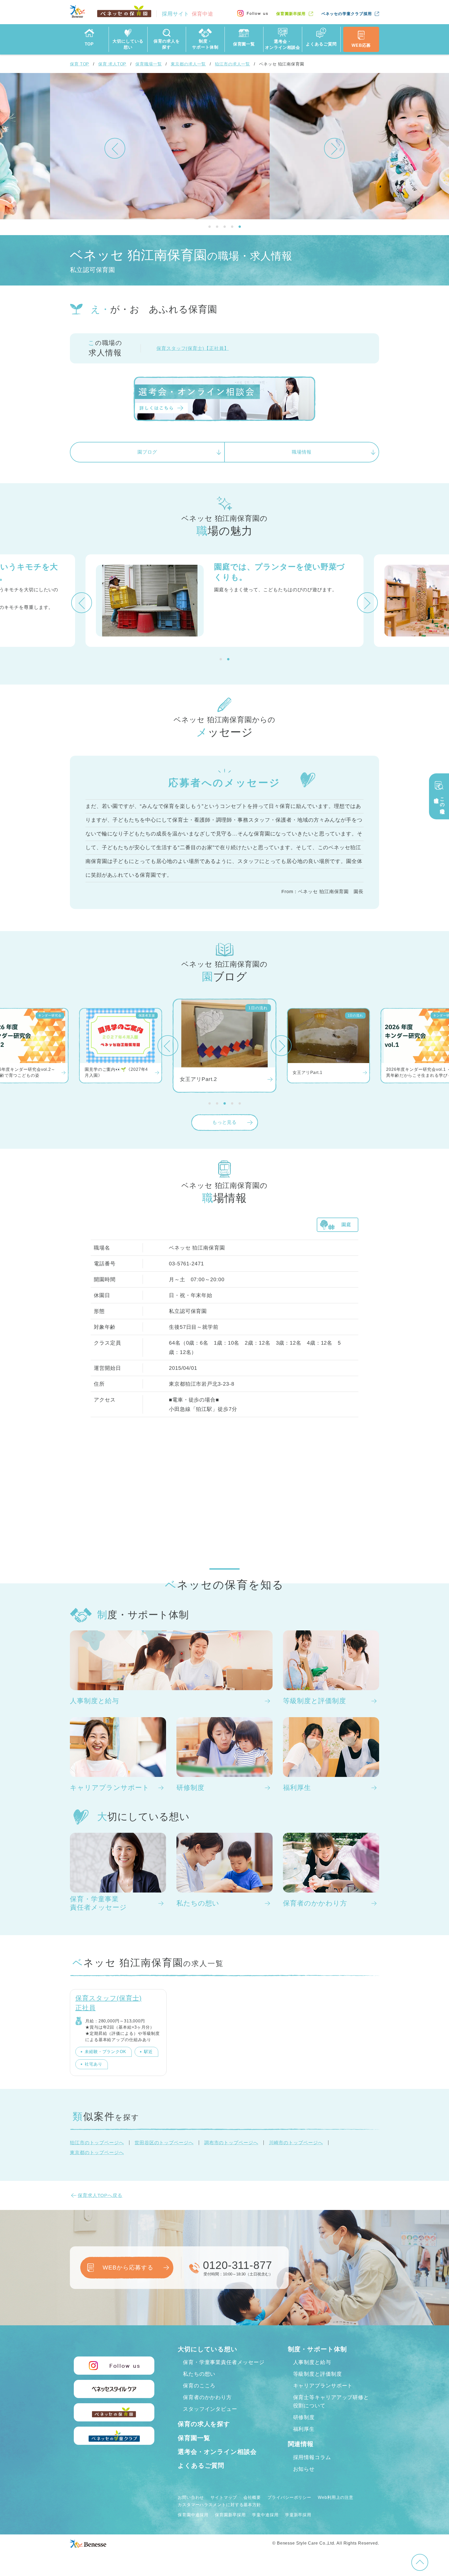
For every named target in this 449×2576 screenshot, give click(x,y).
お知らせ (304, 2469)
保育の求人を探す (204, 2424)
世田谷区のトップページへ (164, 2143)
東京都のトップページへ (97, 2153)
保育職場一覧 (148, 64)
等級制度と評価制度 (318, 2374)
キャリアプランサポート (323, 2386)
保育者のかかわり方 (207, 2397)
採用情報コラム (312, 2457)
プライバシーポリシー (289, 2497)
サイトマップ (224, 2497)
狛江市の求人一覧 (232, 64)
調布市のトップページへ (231, 2143)
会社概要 (252, 2497)
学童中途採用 (265, 2515)
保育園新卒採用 (291, 14)
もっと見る (225, 1122)
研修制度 (304, 2417)
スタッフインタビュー (210, 2409)
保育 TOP (80, 64)
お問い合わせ (191, 2497)
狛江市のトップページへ (97, 2143)
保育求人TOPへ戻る (100, 2195)
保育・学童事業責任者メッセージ (224, 2362)
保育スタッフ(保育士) (193, 348)
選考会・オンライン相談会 (217, 2452)
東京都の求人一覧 (188, 64)
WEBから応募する (128, 2268)
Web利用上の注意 (336, 2497)
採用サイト (188, 14)
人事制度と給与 (312, 2362)
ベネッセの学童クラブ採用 (347, 14)
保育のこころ (199, 2386)
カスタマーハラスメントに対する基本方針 (219, 2505)
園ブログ (147, 452)
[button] (115, 148)
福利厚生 (304, 2429)
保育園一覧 (194, 2438)
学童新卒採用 (298, 2515)
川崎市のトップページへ (296, 2143)
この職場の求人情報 (439, 803)
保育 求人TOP (112, 64)
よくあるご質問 (201, 2465)
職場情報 (302, 452)
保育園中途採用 (193, 2515)
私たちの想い (199, 2374)
